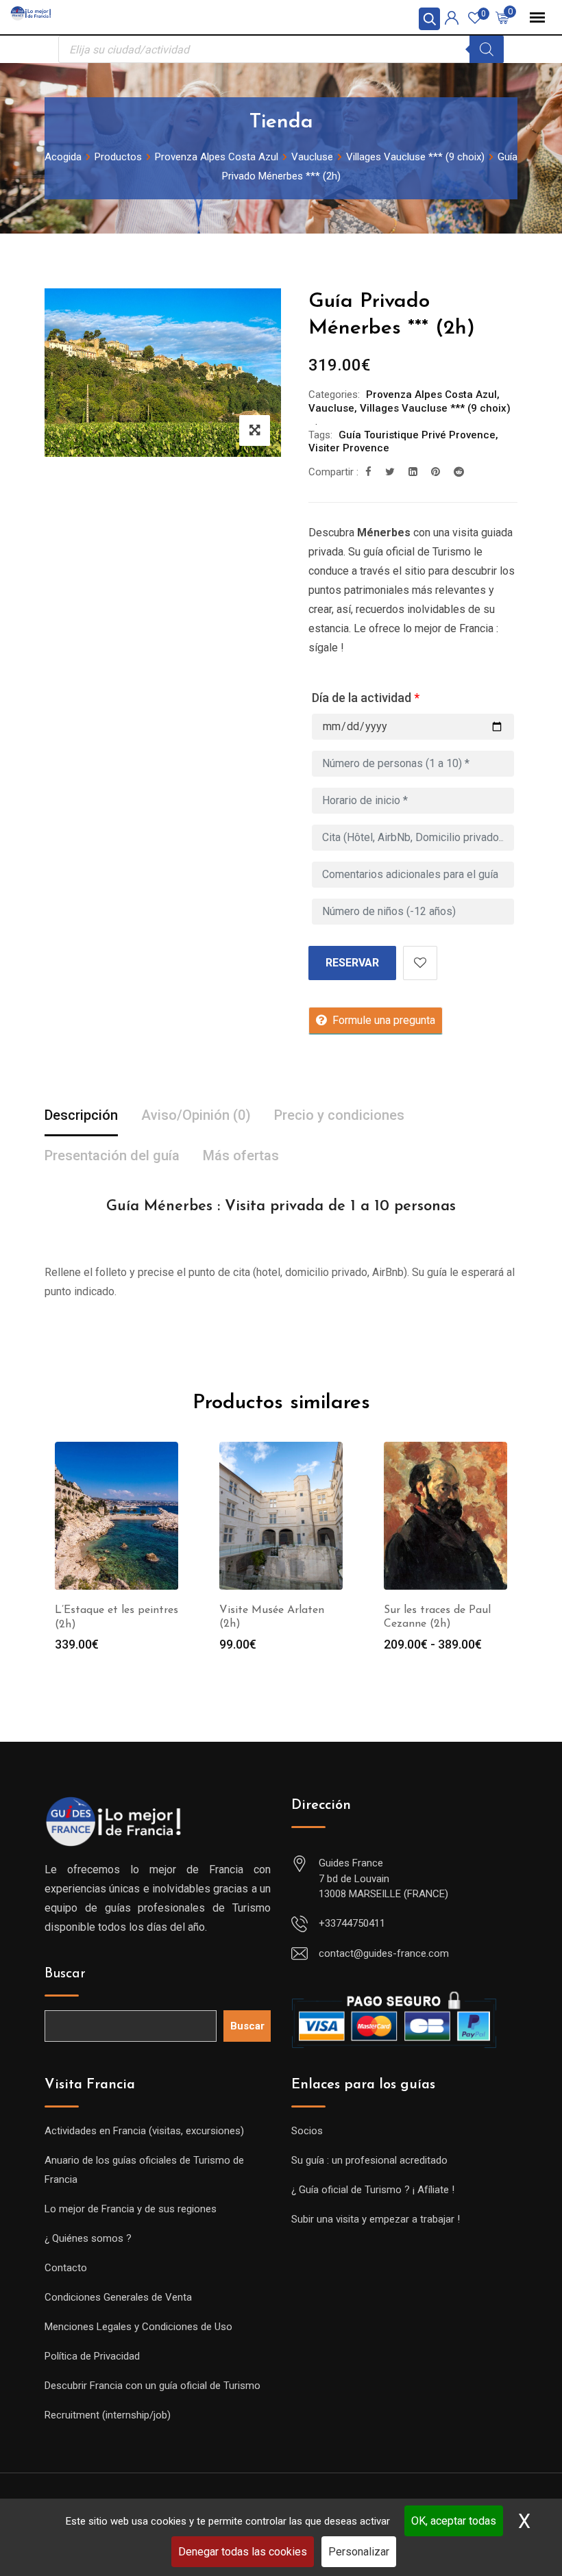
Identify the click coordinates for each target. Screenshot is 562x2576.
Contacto (66, 2268)
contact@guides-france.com (384, 1953)
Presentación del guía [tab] (112, 1155)
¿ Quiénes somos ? (88, 2238)
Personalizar (359, 2552)
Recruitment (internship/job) (108, 2415)
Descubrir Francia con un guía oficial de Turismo (152, 2386)
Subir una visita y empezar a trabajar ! (376, 2219)
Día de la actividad (366, 698)
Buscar (65, 1974)
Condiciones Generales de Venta (118, 2297)
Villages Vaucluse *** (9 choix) (435, 408)
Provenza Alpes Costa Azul (431, 395)
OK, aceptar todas (454, 2521)
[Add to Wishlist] (420, 963)
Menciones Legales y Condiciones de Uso (138, 2327)
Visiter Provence (349, 448)
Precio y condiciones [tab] (339, 1115)
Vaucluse (331, 408)
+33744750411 (352, 1923)
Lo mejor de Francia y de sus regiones (131, 2209)
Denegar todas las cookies (243, 2552)
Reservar (352, 963)
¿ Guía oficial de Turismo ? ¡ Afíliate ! (373, 2190)
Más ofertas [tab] (241, 1155)
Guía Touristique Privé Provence (417, 435)
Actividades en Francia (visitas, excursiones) (144, 2131)
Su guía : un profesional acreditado (369, 2160)
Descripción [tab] (81, 1115)
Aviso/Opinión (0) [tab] (196, 1115)
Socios (307, 2131)
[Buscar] (487, 49)
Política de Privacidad (92, 2356)
